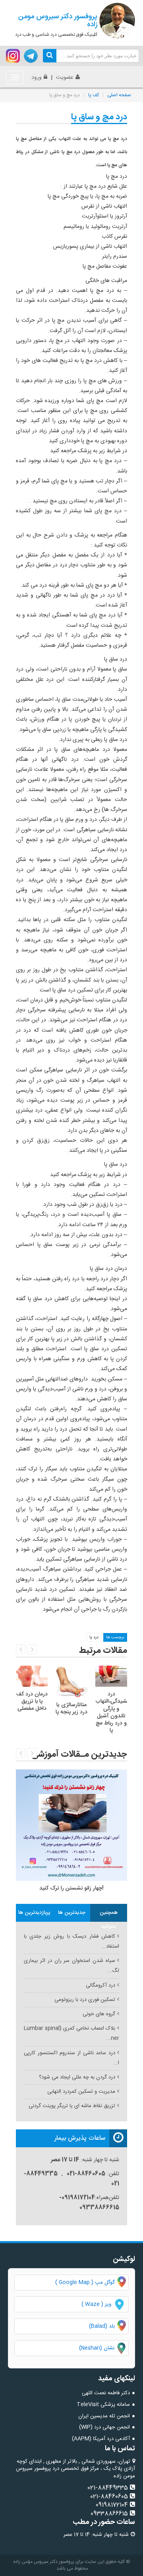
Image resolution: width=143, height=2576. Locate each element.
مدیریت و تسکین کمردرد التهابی (81, 2092)
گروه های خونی (99, 2014)
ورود (37, 78)
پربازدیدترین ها (34, 1913)
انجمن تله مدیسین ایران (104, 2416)
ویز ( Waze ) (96, 2304)
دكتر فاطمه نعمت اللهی (106, 2393)
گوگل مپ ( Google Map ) (85, 2282)
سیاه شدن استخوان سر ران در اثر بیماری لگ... (71, 1966)
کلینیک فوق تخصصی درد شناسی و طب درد (56, 25)
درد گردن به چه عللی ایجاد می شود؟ (77, 2077)
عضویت (65, 78)
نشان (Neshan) (104, 2348)
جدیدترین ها (72, 1913)
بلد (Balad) (102, 2326)
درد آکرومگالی (100, 1985)
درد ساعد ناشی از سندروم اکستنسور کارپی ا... (71, 2058)
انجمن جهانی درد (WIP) (104, 2427)
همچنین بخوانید (109, 1915)
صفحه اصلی (119, 95)
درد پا (94, 1637)
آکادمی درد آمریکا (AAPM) (101, 2439)
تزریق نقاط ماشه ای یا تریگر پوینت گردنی (72, 2106)
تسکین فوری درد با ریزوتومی (85, 2000)
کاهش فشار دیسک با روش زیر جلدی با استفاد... (71, 1941)
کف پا (94, 95)
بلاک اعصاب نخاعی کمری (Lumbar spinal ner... (71, 2033)
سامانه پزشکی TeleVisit (103, 2405)
